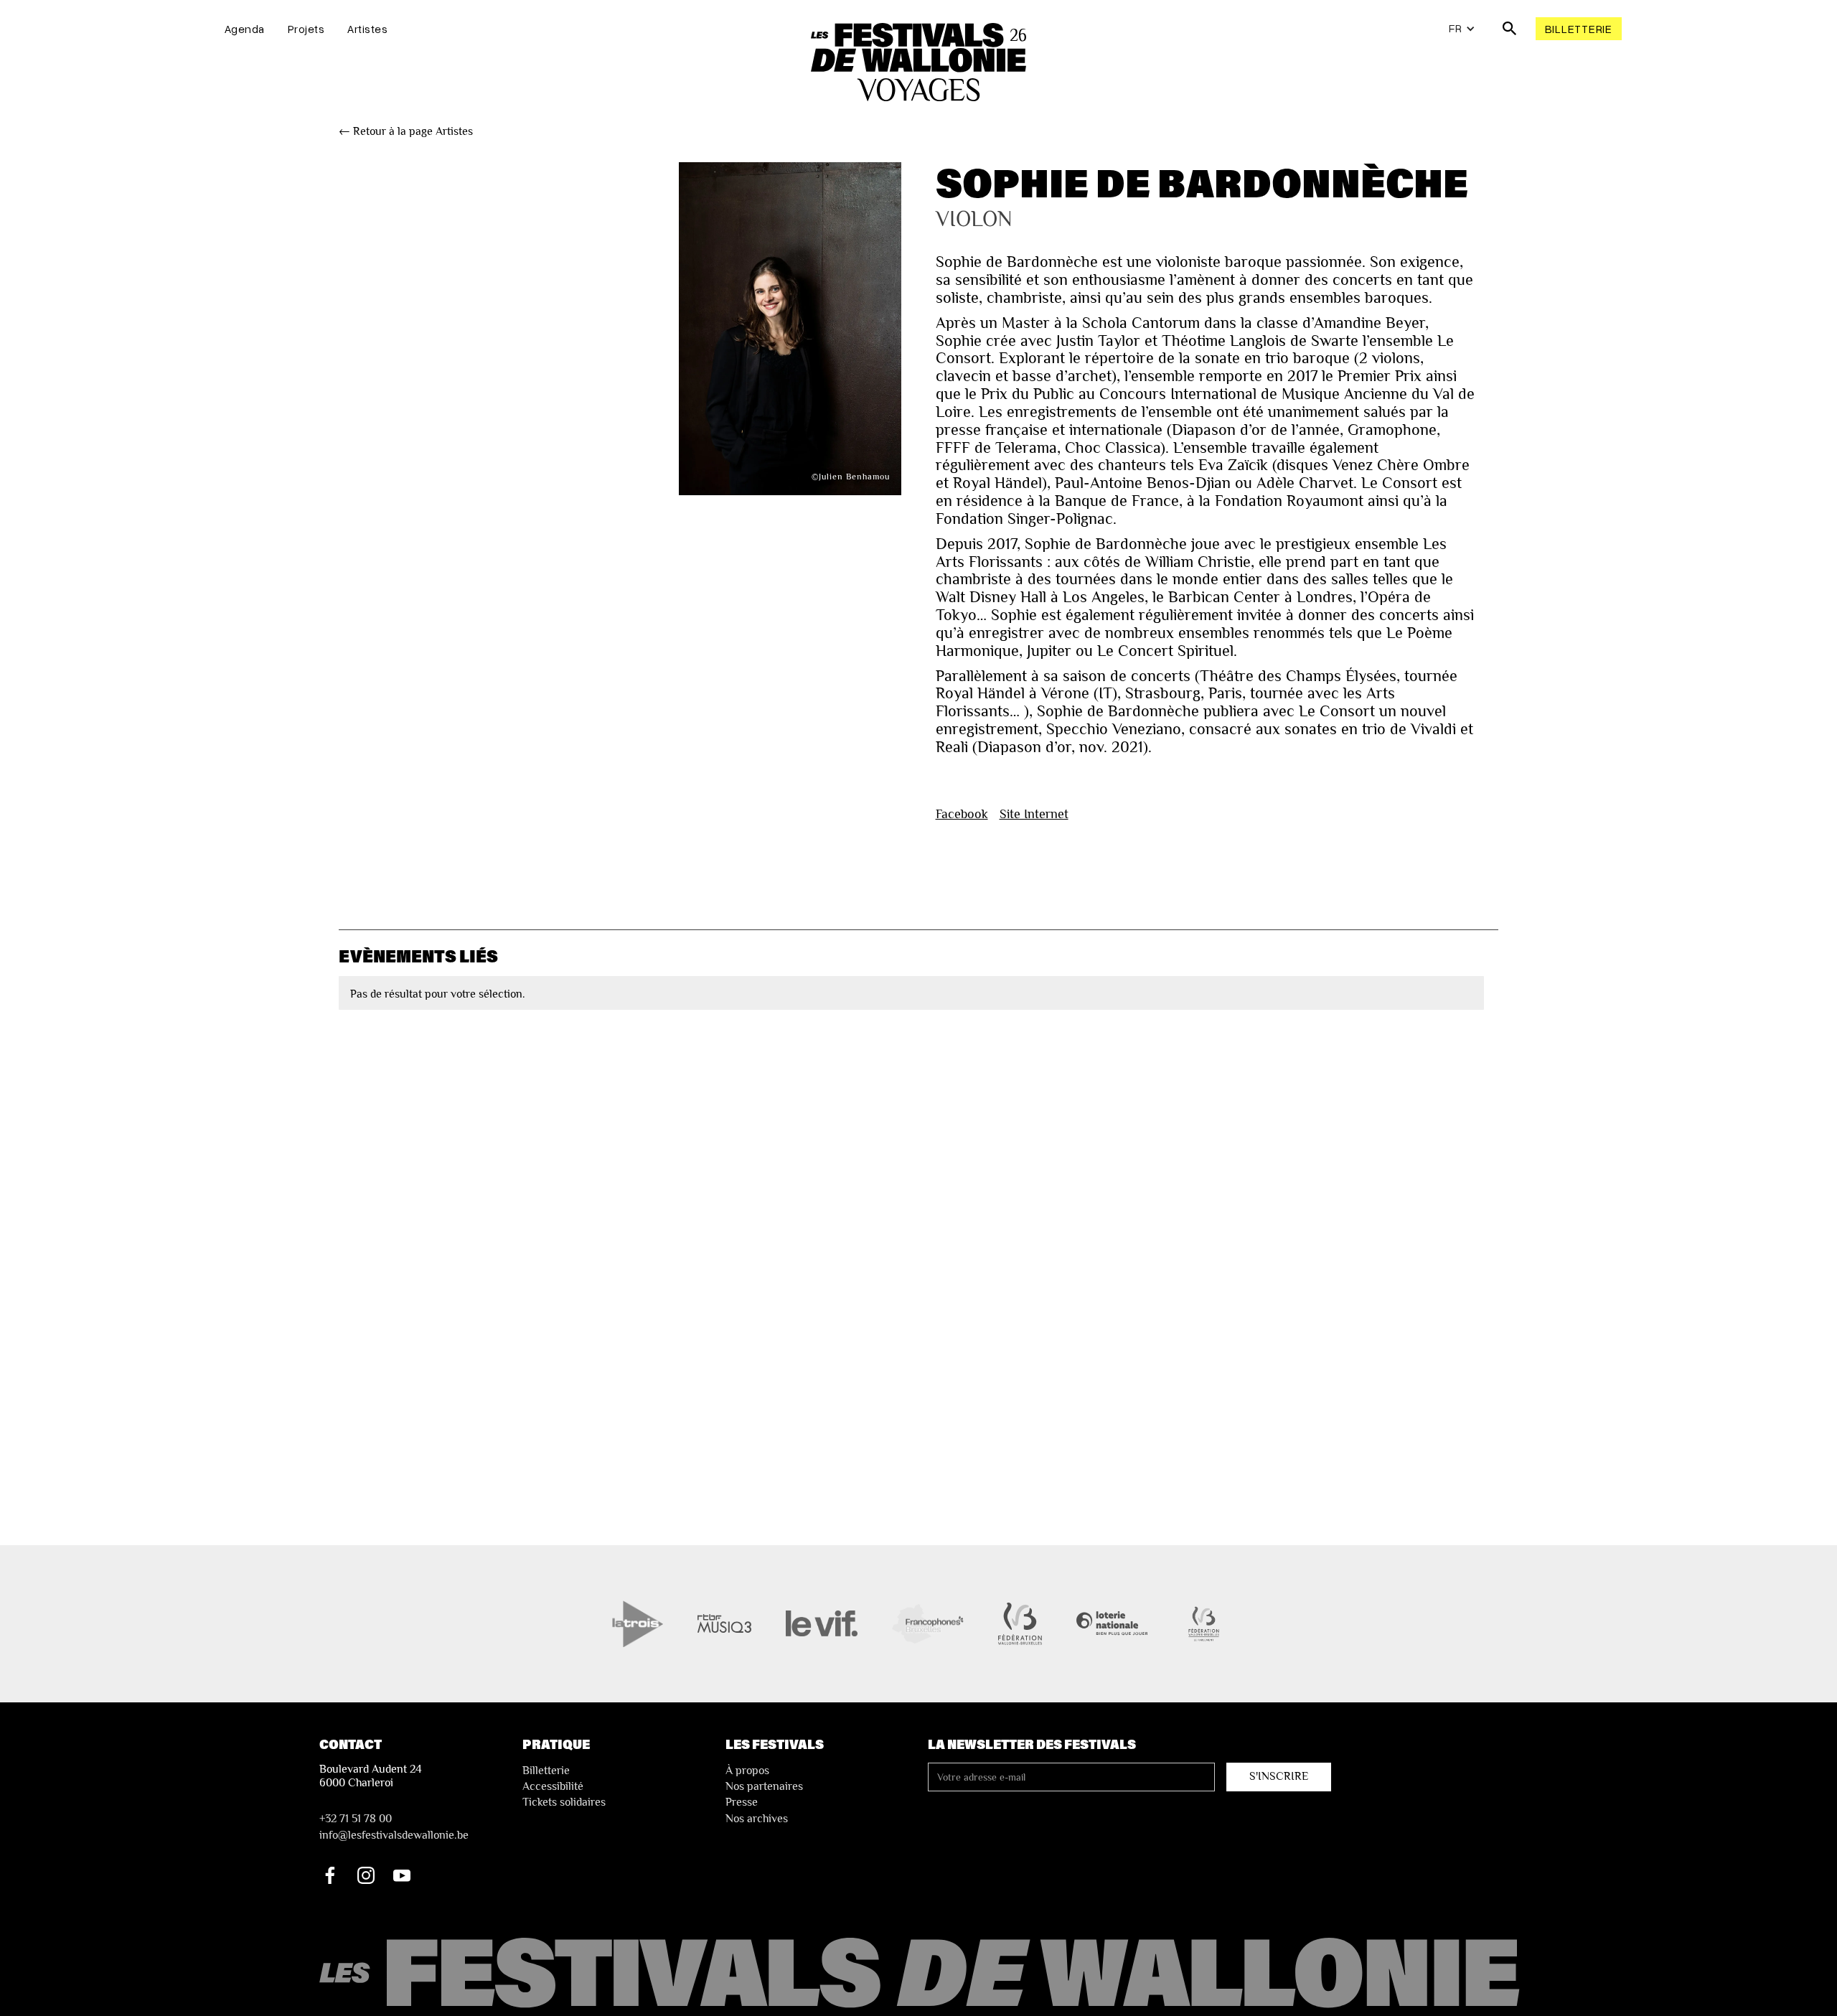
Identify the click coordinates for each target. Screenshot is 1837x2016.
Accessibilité (553, 1786)
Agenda (245, 29)
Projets (306, 29)
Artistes (367, 29)
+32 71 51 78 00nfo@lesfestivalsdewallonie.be (394, 1827)
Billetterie (1579, 29)
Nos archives (757, 1819)
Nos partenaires (764, 1786)
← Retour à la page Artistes (406, 131)
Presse (742, 1802)
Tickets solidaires (564, 1802)
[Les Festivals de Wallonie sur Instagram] (366, 1875)
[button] (1462, 29)
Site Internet (1034, 814)
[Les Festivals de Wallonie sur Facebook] (330, 1875)
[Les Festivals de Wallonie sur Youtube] (402, 1875)
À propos (747, 1771)
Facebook (962, 814)
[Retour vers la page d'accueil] (922, 1974)
